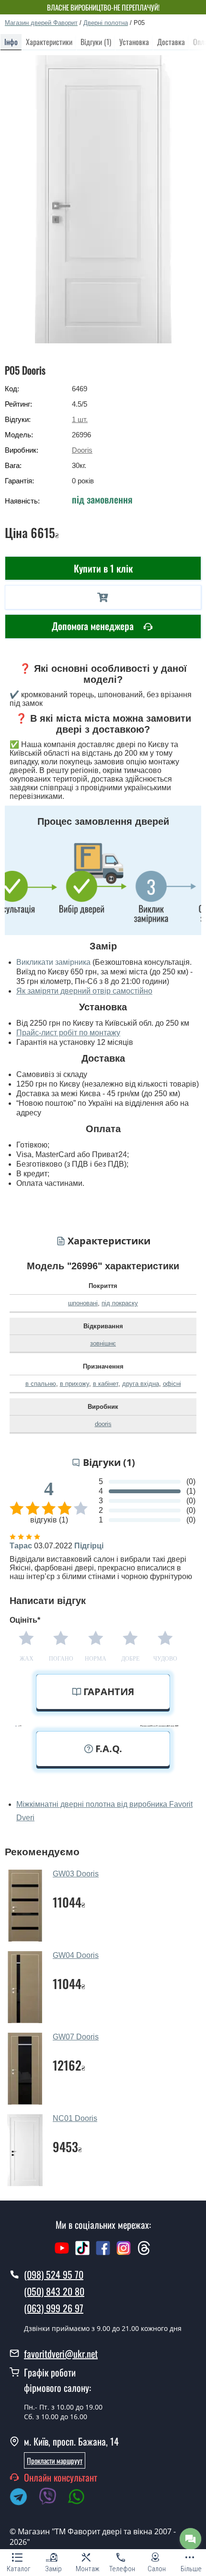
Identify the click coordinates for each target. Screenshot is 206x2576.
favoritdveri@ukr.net (61, 2354)
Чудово (165, 1659)
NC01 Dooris (75, 2118)
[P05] (103, 199)
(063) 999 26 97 (54, 2308)
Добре (130, 1659)
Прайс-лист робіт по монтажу (68, 1033)
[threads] (144, 2253)
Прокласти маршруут (55, 2460)
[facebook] (103, 2253)
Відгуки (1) (96, 42)
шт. (80, 419)
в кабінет (106, 1384)
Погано (61, 1659)
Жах (27, 1659)
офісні (172, 1384)
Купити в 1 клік (103, 568)
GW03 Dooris (76, 1874)
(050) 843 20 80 (54, 2291)
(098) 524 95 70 (54, 2274)
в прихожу (74, 1384)
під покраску (120, 1303)
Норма (96, 1659)
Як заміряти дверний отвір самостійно (84, 991)
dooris (103, 1424)
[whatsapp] (81, 2498)
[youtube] (62, 2253)
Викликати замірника (53, 962)
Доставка (171, 42)
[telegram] (23, 2498)
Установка (134, 42)
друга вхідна (141, 1384)
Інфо (11, 42)
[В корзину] (103, 597)
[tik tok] (82, 2253)
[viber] (52, 2498)
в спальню (41, 1384)
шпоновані (83, 1303)
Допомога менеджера (94, 626)
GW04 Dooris (76, 1955)
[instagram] (125, 2253)
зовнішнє (103, 1343)
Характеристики (49, 42)
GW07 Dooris (76, 2037)
